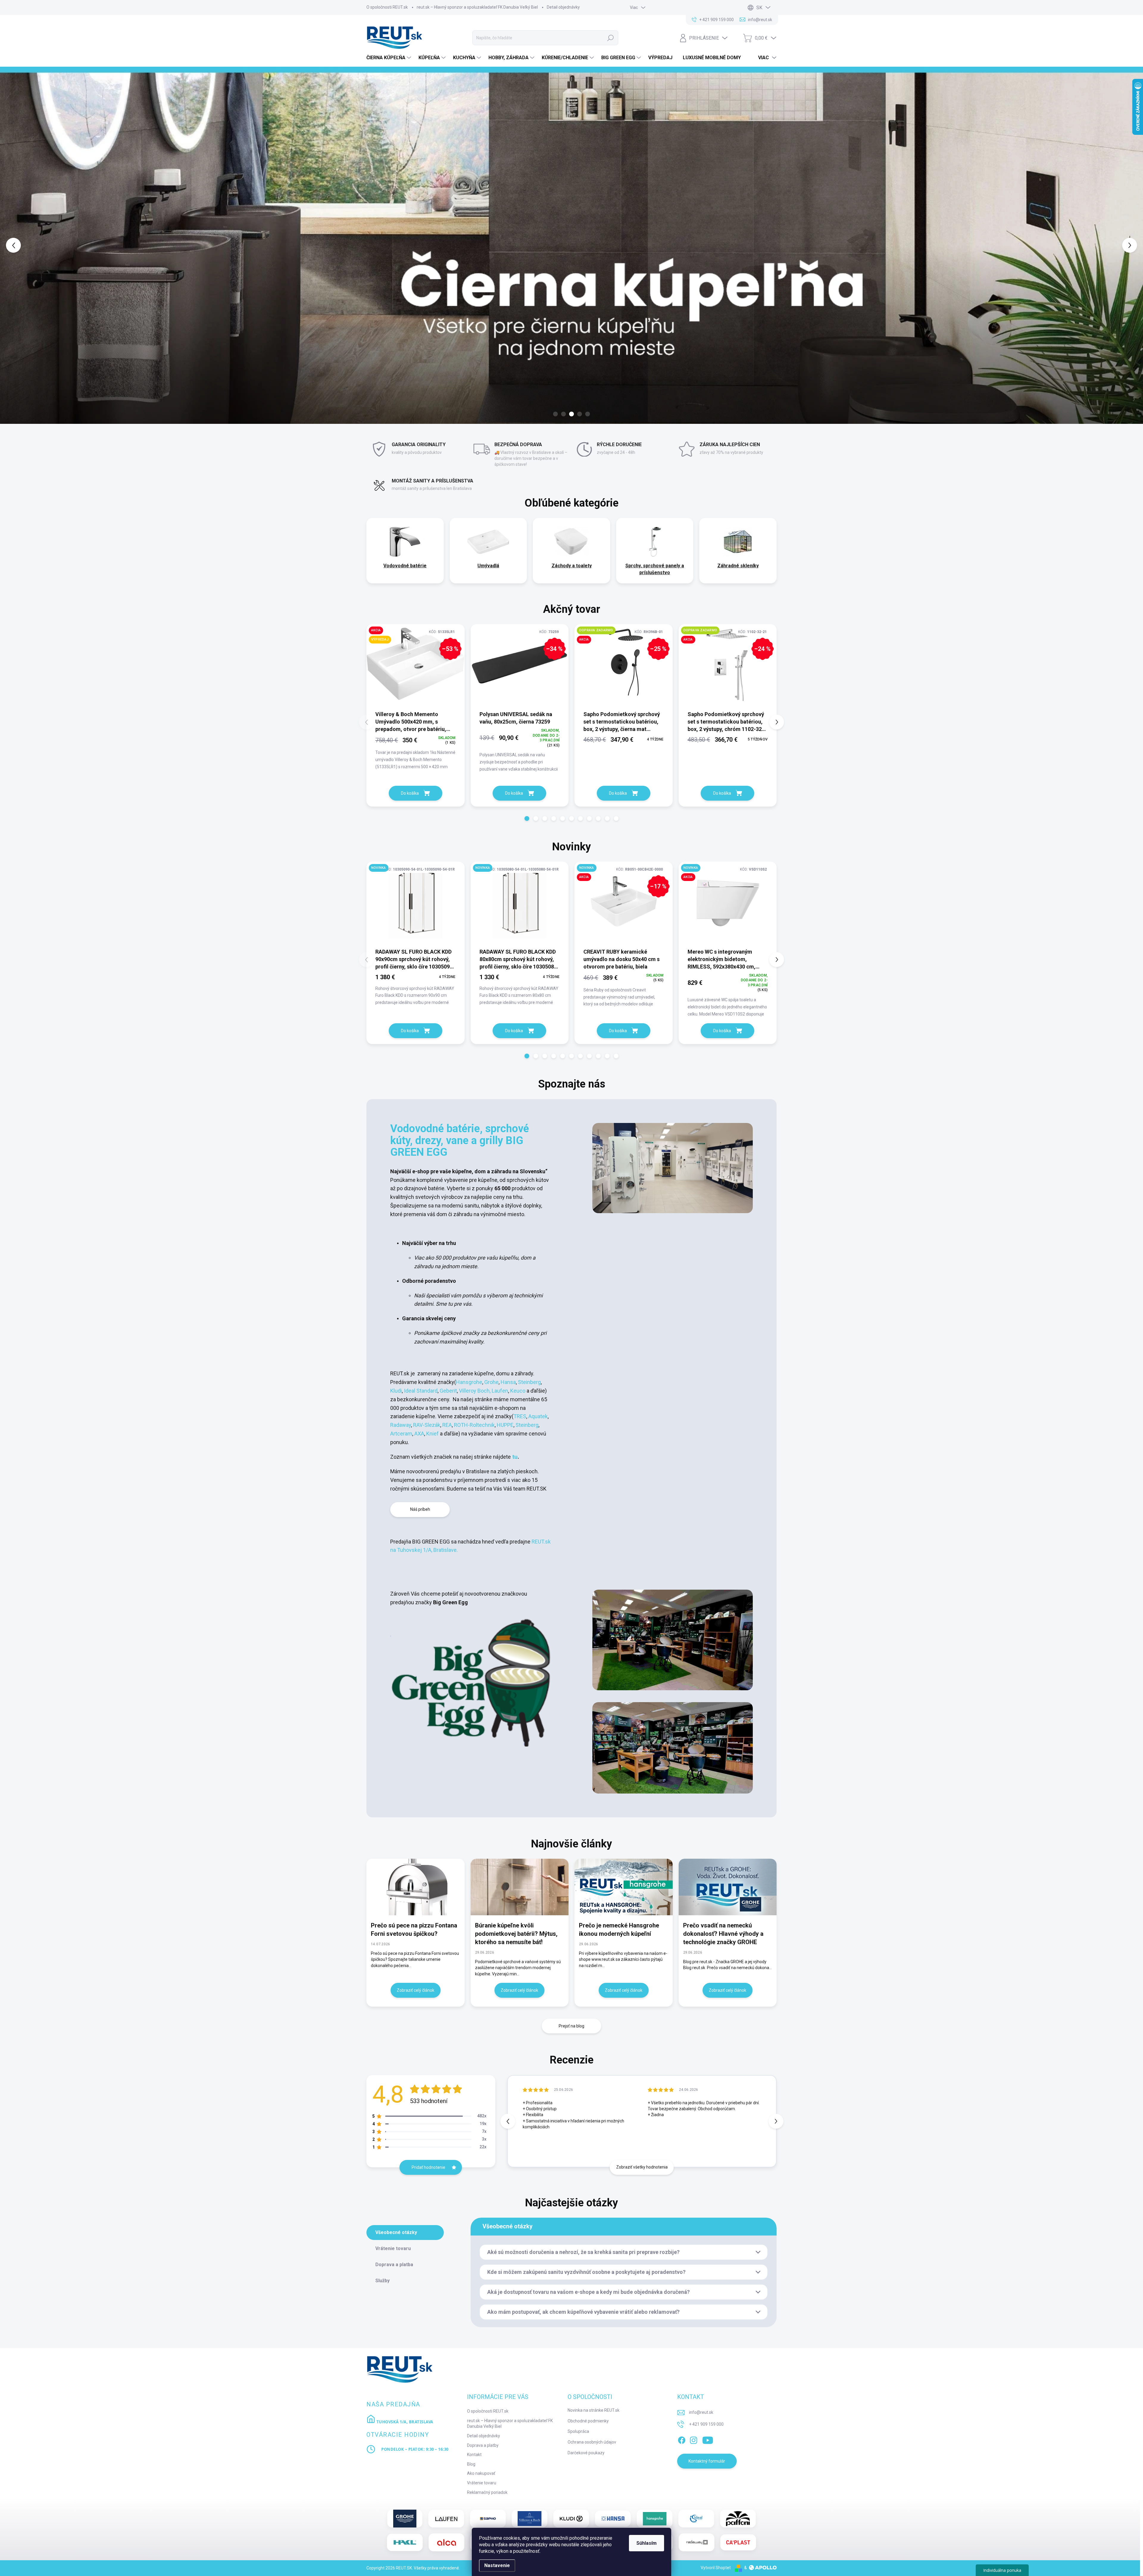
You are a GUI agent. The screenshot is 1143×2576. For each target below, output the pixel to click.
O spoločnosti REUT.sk (387, 7)
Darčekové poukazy (586, 2453)
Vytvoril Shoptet (716, 2568)
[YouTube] (708, 2439)
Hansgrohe (469, 1382)
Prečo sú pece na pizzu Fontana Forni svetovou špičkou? (414, 1930)
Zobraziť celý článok (416, 1990)
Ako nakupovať (481, 2473)
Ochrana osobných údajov (592, 2442)
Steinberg (529, 1382)
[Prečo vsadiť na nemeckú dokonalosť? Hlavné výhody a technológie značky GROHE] (728, 1887)
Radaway (401, 1425)
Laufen (500, 1391)
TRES (520, 1416)
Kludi (396, 1391)
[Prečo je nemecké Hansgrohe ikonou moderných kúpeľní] (624, 1887)
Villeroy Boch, (474, 1391)
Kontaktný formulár (707, 2461)
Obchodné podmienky (588, 2421)
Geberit (448, 1391)
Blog (471, 2464)
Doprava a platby (483, 2445)
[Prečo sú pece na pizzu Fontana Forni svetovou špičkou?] (416, 1887)
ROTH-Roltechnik (474, 1425)
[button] (46, 245)
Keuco (518, 1391)
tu (514, 1457)
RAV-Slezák (427, 1425)
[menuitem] (389, 58)
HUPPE (505, 1425)
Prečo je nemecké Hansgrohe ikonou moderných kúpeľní (619, 1930)
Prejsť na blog (571, 2026)
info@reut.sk (701, 2412)
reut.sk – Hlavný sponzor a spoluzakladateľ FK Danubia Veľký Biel (477, 7)
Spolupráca (578, 2431)
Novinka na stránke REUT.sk (594, 2410)
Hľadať (610, 38)
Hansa (508, 1382)
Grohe (491, 1382)
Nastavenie (497, 2565)
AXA (419, 1434)
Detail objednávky (563, 7)
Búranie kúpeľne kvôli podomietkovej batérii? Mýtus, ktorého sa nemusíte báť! (516, 1934)
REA (447, 1425)
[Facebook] (682, 2439)
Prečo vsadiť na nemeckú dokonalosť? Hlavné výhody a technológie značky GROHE (723, 1934)
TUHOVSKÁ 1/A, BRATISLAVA (404, 2422)
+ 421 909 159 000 (706, 2424)
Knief (433, 1434)
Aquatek (538, 1416)
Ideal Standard (421, 1391)
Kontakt (474, 2455)
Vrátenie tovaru (482, 2483)
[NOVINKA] (416, 905)
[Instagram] (694, 2439)
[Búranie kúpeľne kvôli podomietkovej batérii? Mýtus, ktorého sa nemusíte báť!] (520, 1887)
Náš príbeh (420, 1509)
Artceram (401, 1434)
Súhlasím (647, 2543)
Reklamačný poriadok (487, 2492)
